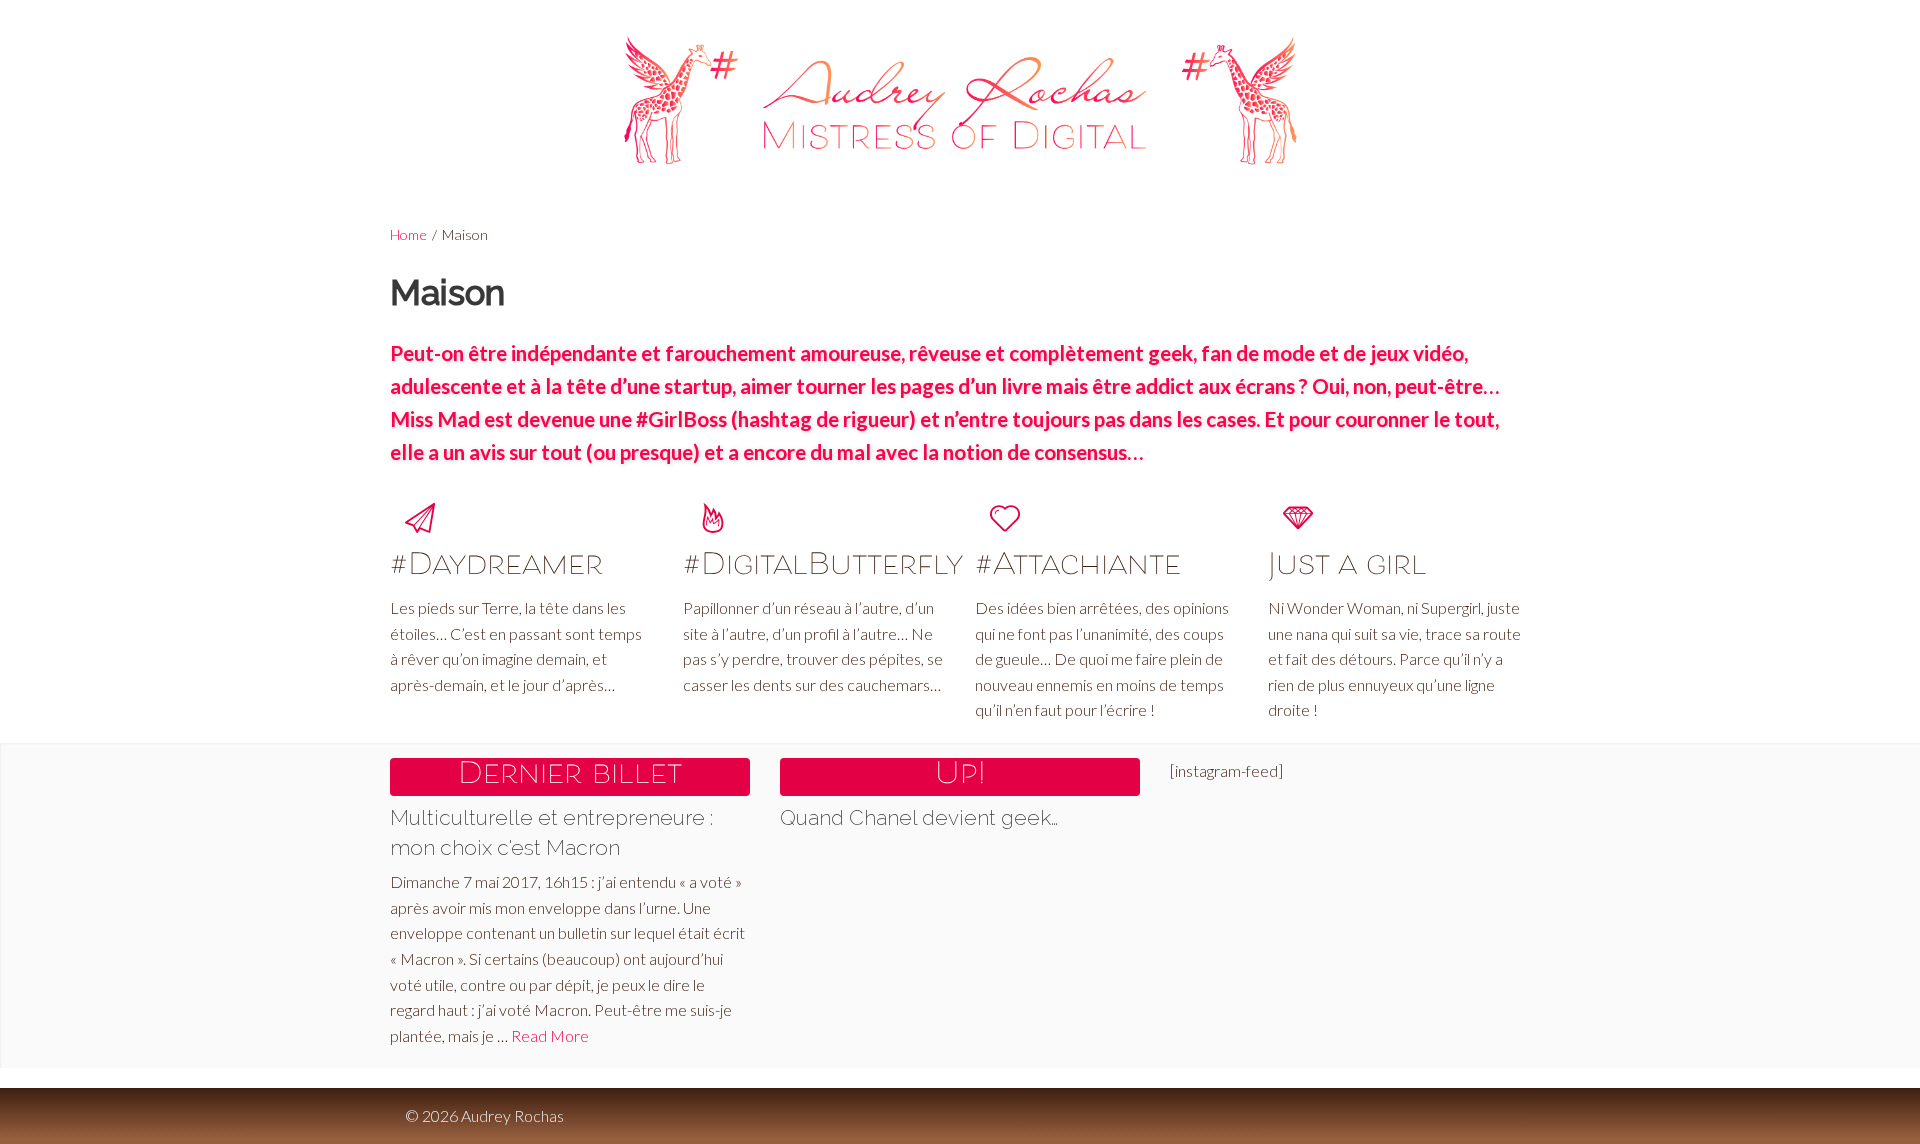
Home (408, 234)
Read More (550, 1035)
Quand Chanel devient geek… (919, 817)
